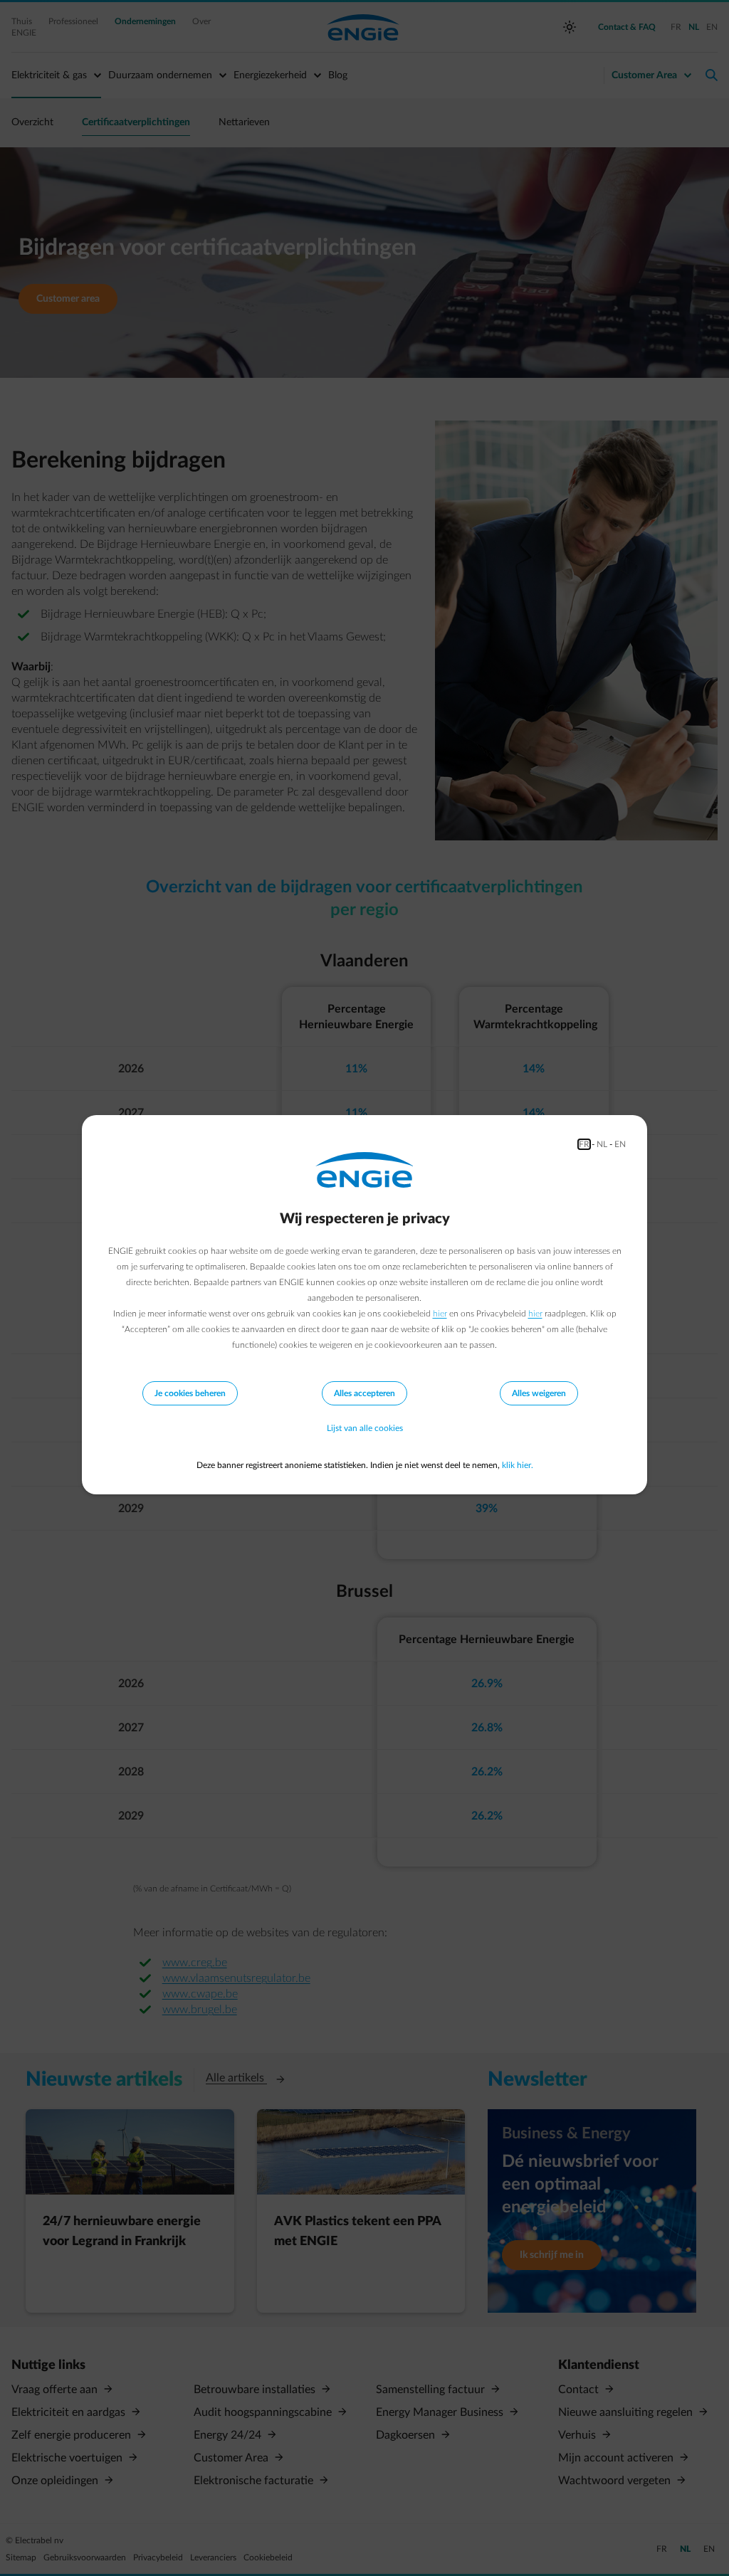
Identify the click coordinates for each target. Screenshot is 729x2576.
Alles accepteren (364, 1393)
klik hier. (518, 1465)
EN (620, 1144)
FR (584, 1144)
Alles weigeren (539, 1393)
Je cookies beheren (190, 1393)
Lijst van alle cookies (365, 1428)
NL (602, 1144)
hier (440, 1314)
